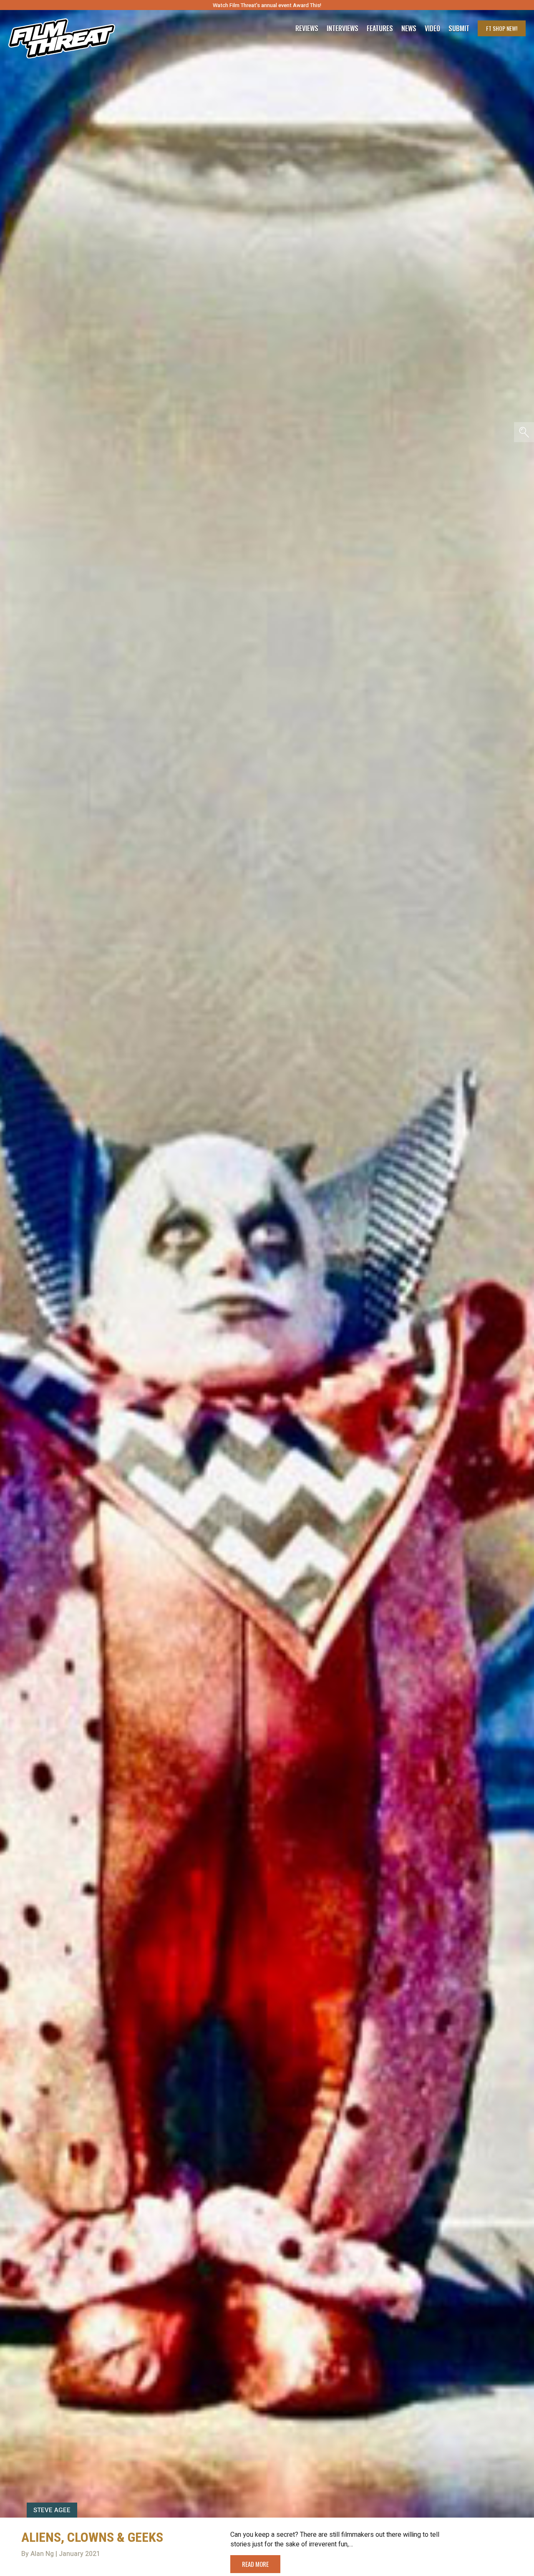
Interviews (343, 28)
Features (380, 28)
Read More (255, 2564)
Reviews (307, 28)
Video (432, 28)
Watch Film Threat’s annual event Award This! (267, 5)
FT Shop (502, 28)
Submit (459, 28)
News (409, 28)
